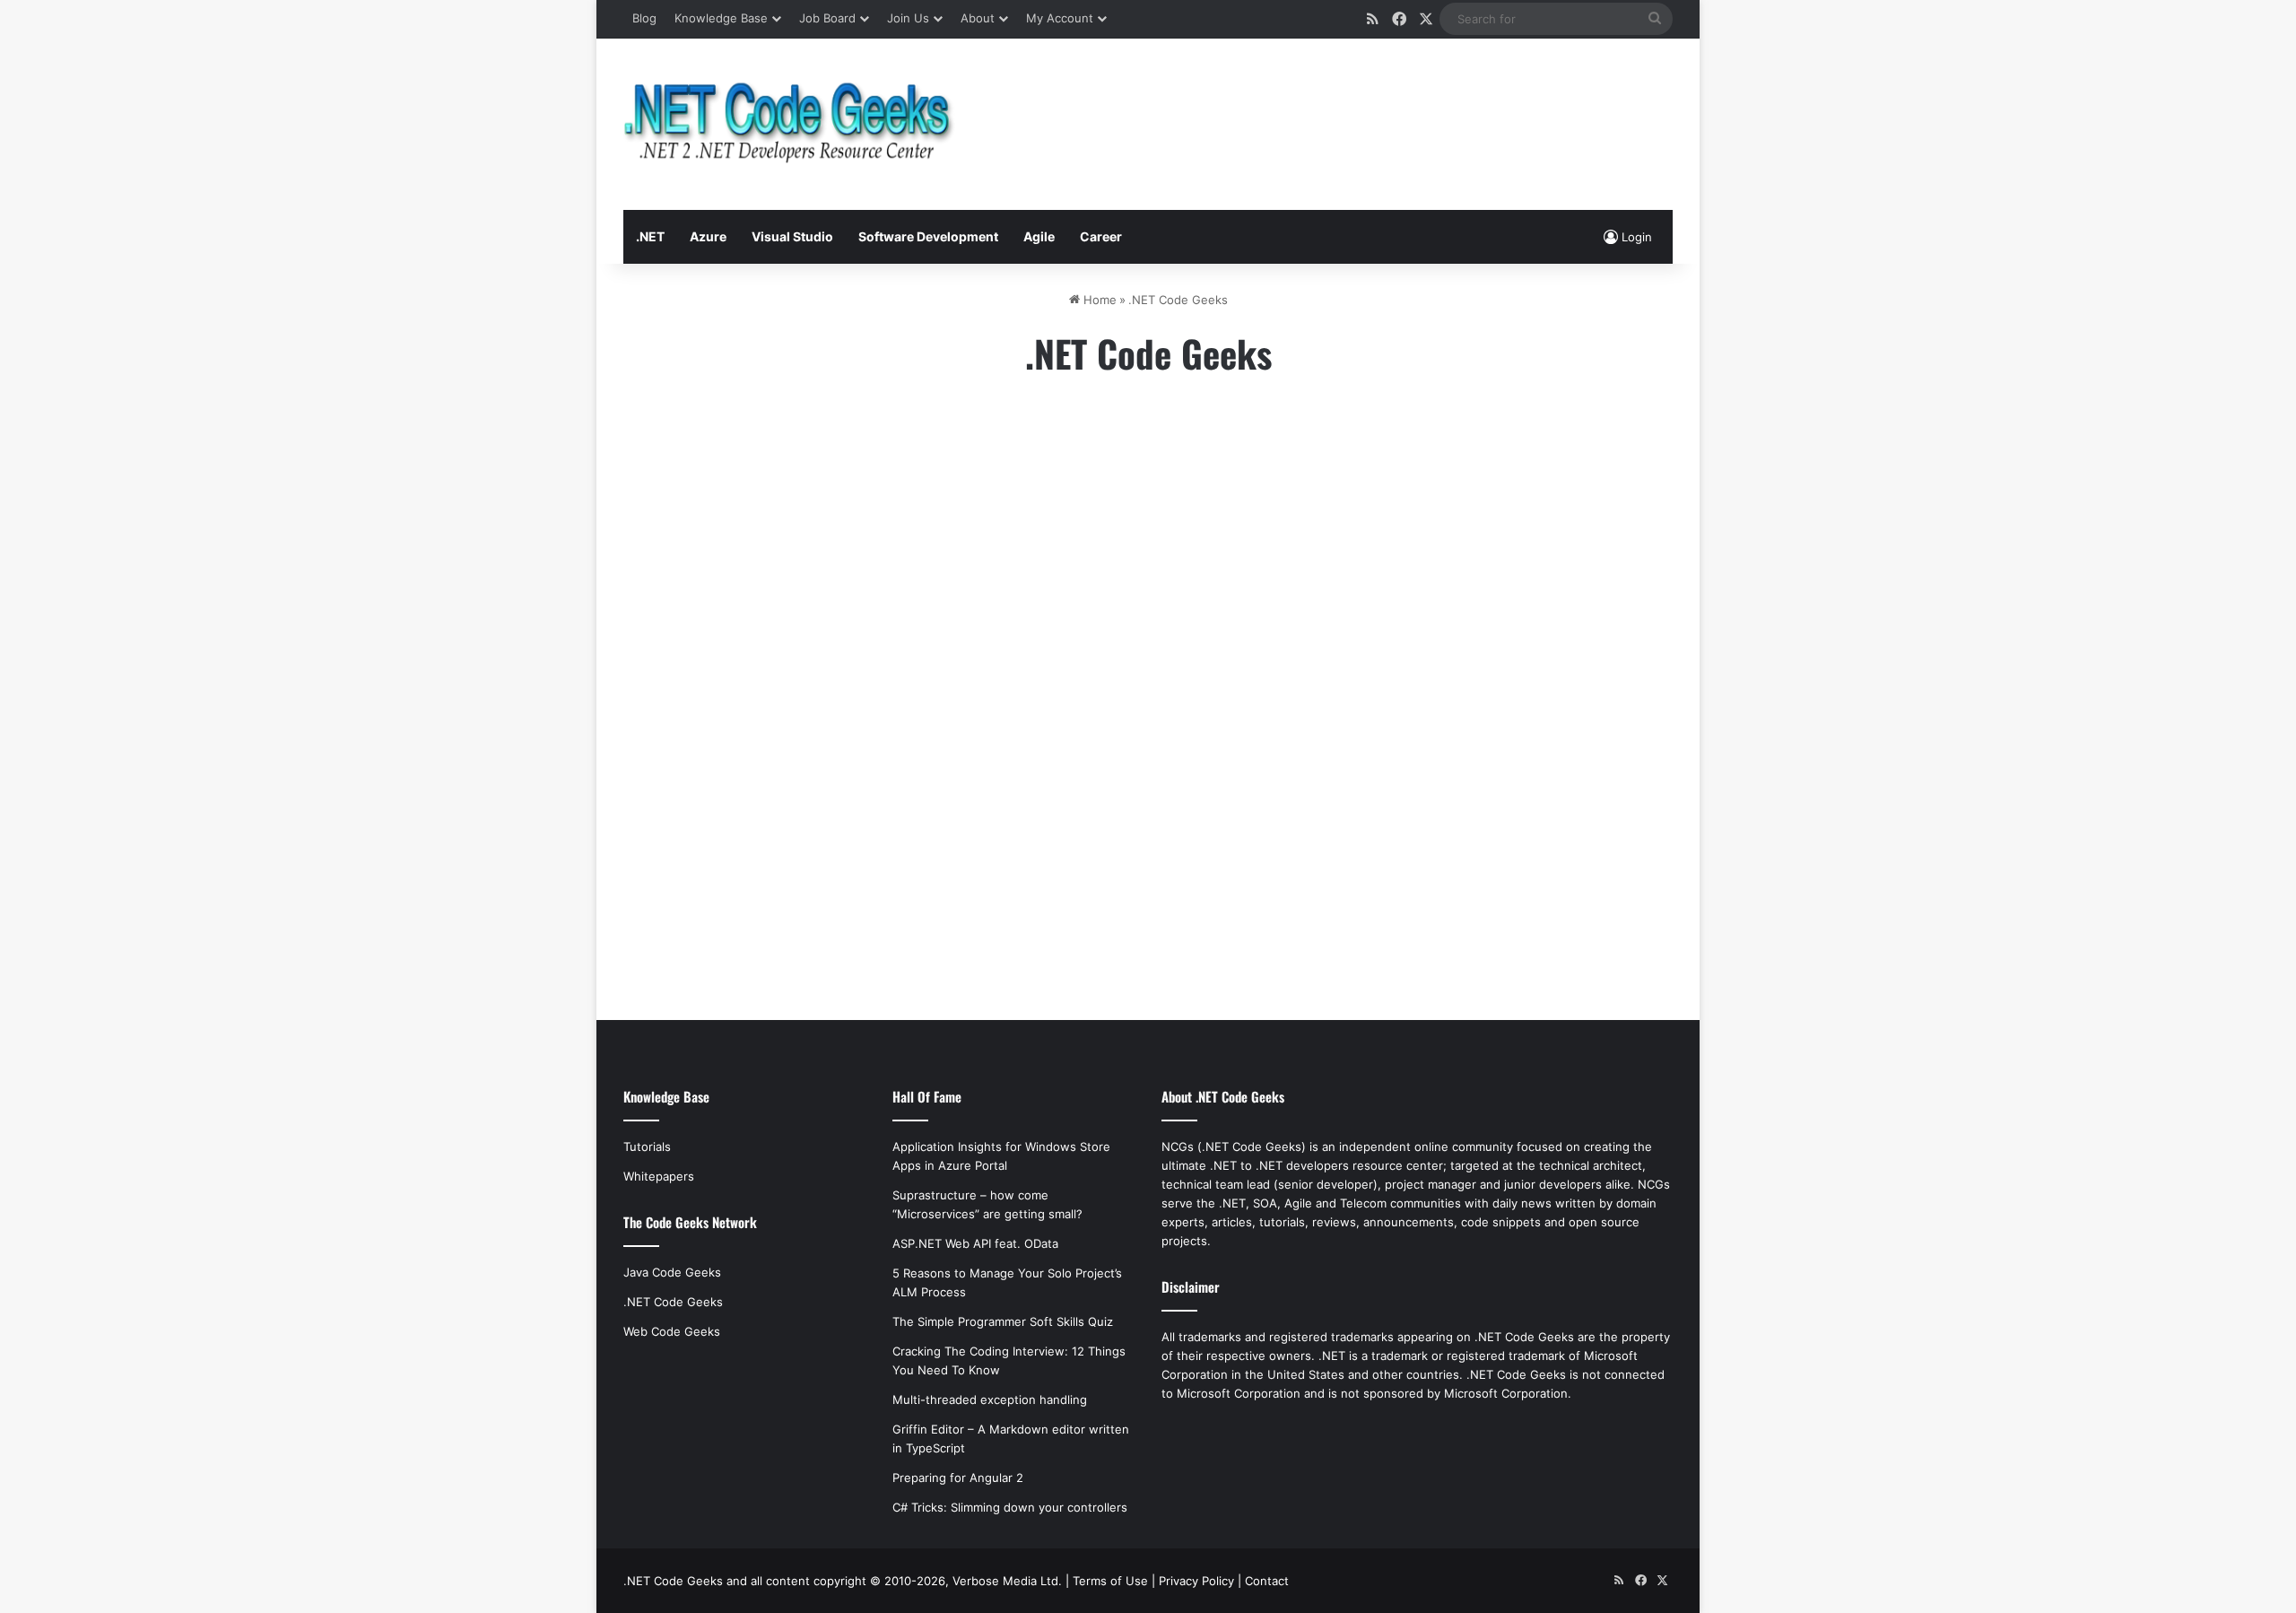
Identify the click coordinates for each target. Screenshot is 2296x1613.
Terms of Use (1110, 1581)
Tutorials (647, 1147)
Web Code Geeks (672, 1331)
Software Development (928, 236)
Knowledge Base (721, 18)
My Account (1060, 18)
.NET (650, 236)
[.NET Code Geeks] (789, 124)
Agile (1039, 236)
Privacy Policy (1196, 1581)
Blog (644, 18)
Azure (708, 236)
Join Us (908, 18)
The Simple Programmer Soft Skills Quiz (1003, 1321)
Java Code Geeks (672, 1272)
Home (1098, 300)
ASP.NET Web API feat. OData (975, 1243)
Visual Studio (792, 236)
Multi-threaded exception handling (990, 1399)
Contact (1267, 1581)
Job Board (827, 18)
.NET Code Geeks (673, 1302)
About (978, 18)
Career (1101, 236)
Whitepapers (659, 1176)
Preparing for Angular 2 (958, 1478)
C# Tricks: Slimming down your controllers (1010, 1507)
